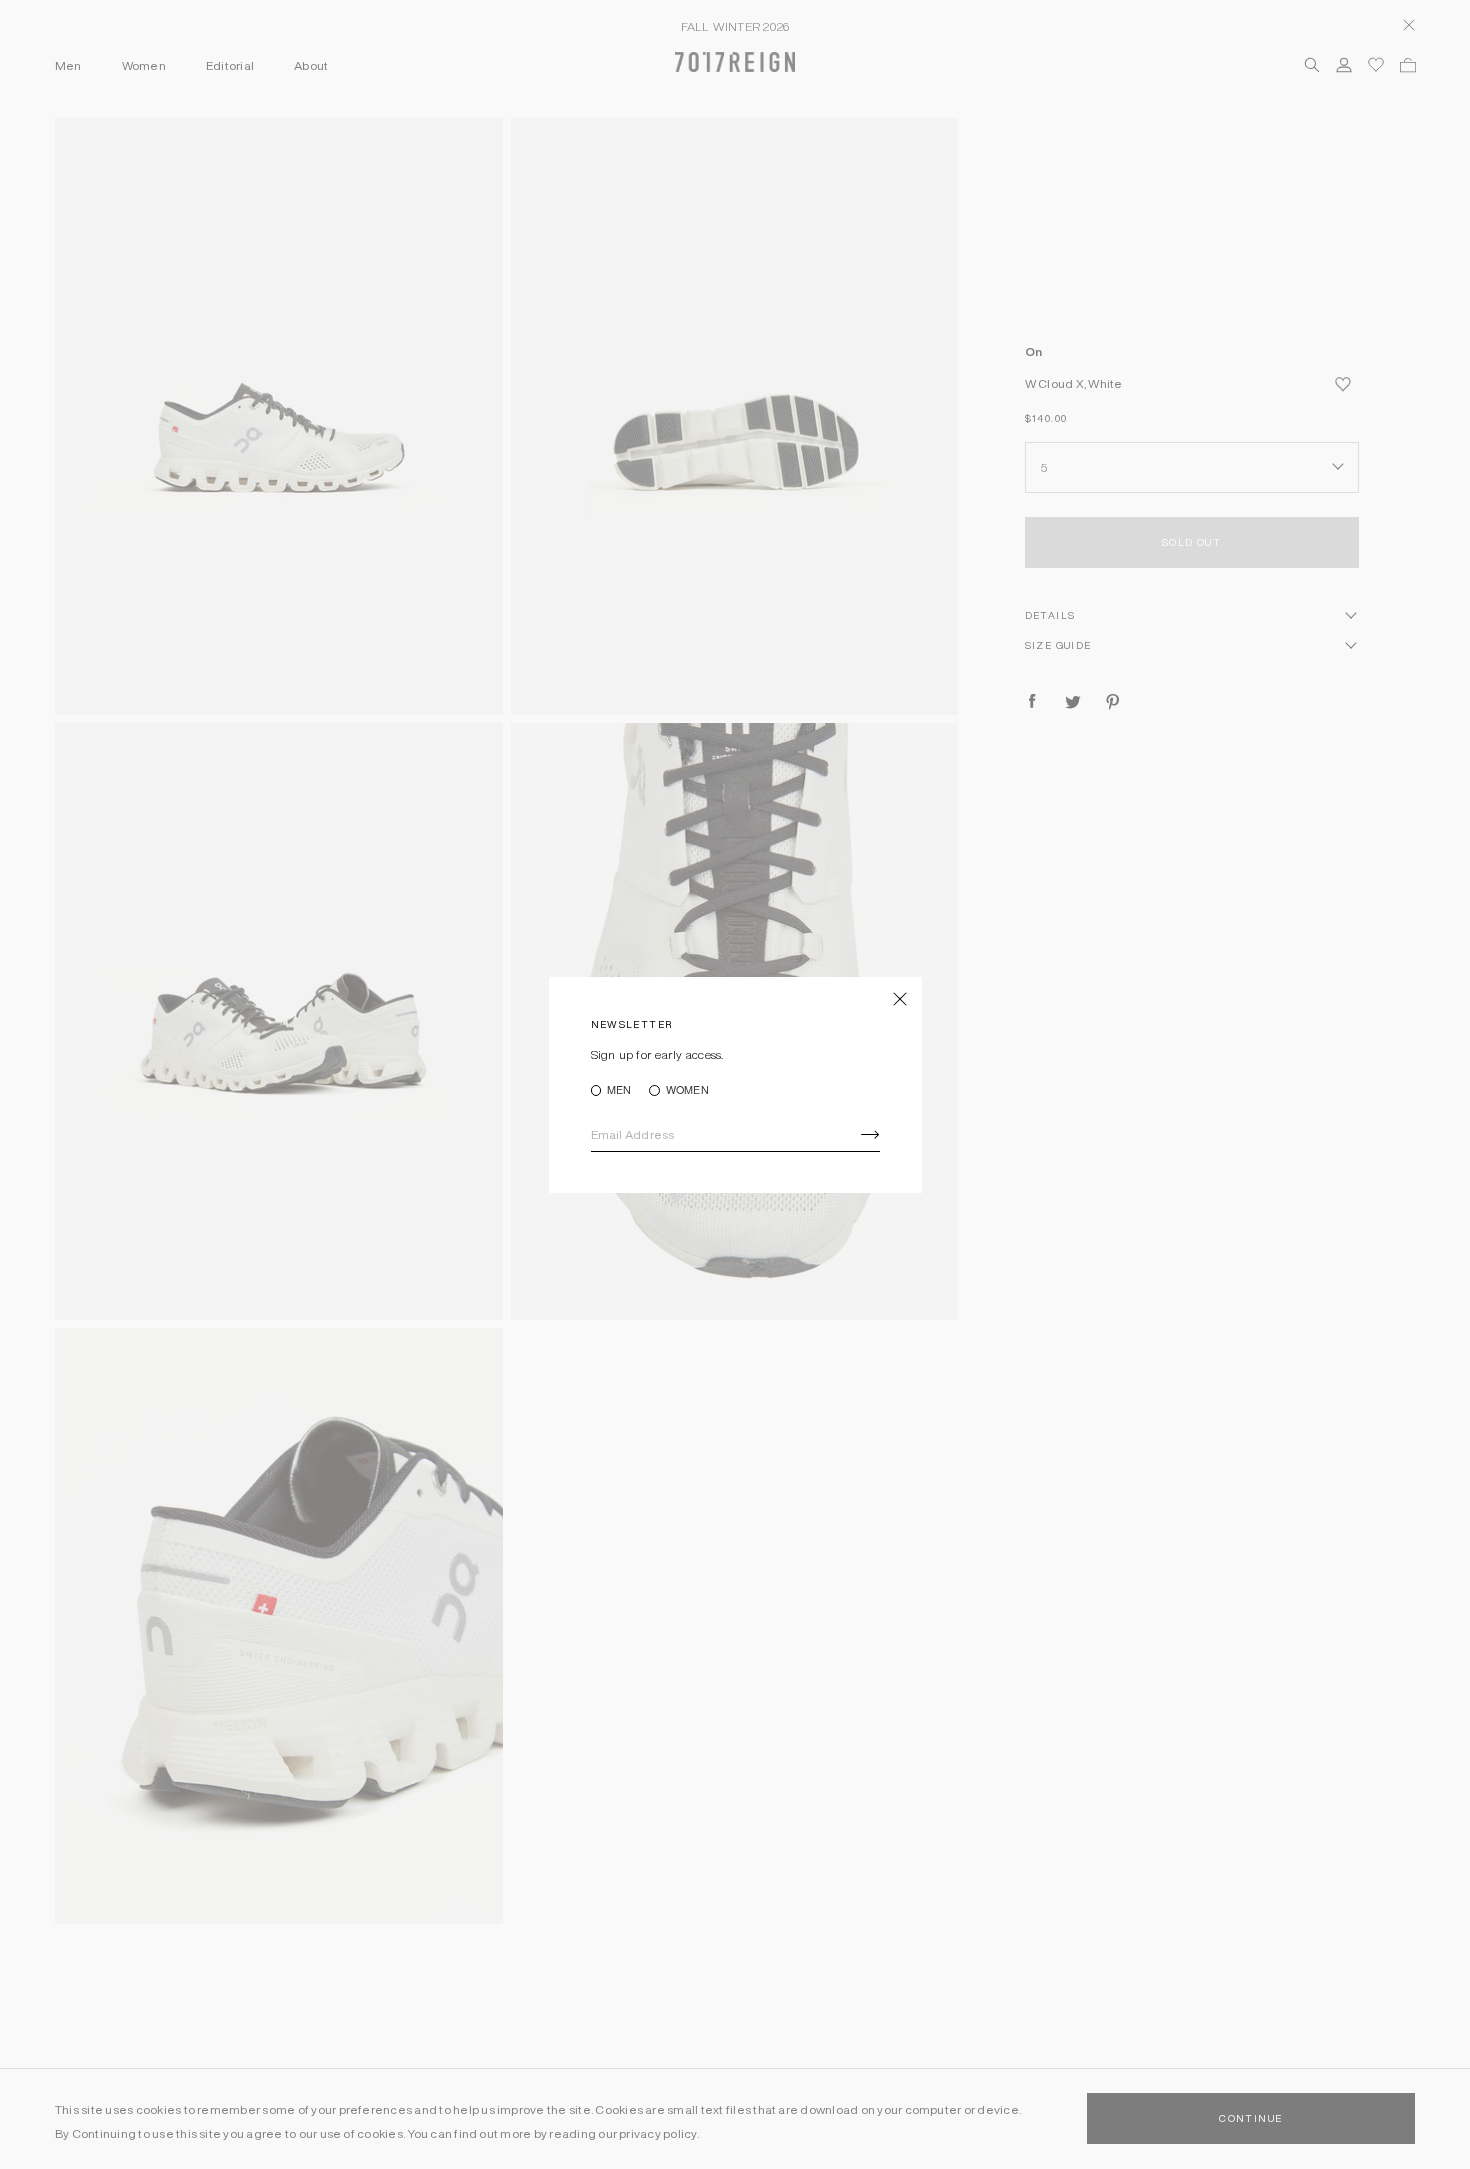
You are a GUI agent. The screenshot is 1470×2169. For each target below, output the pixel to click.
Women (687, 1090)
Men (619, 1090)
